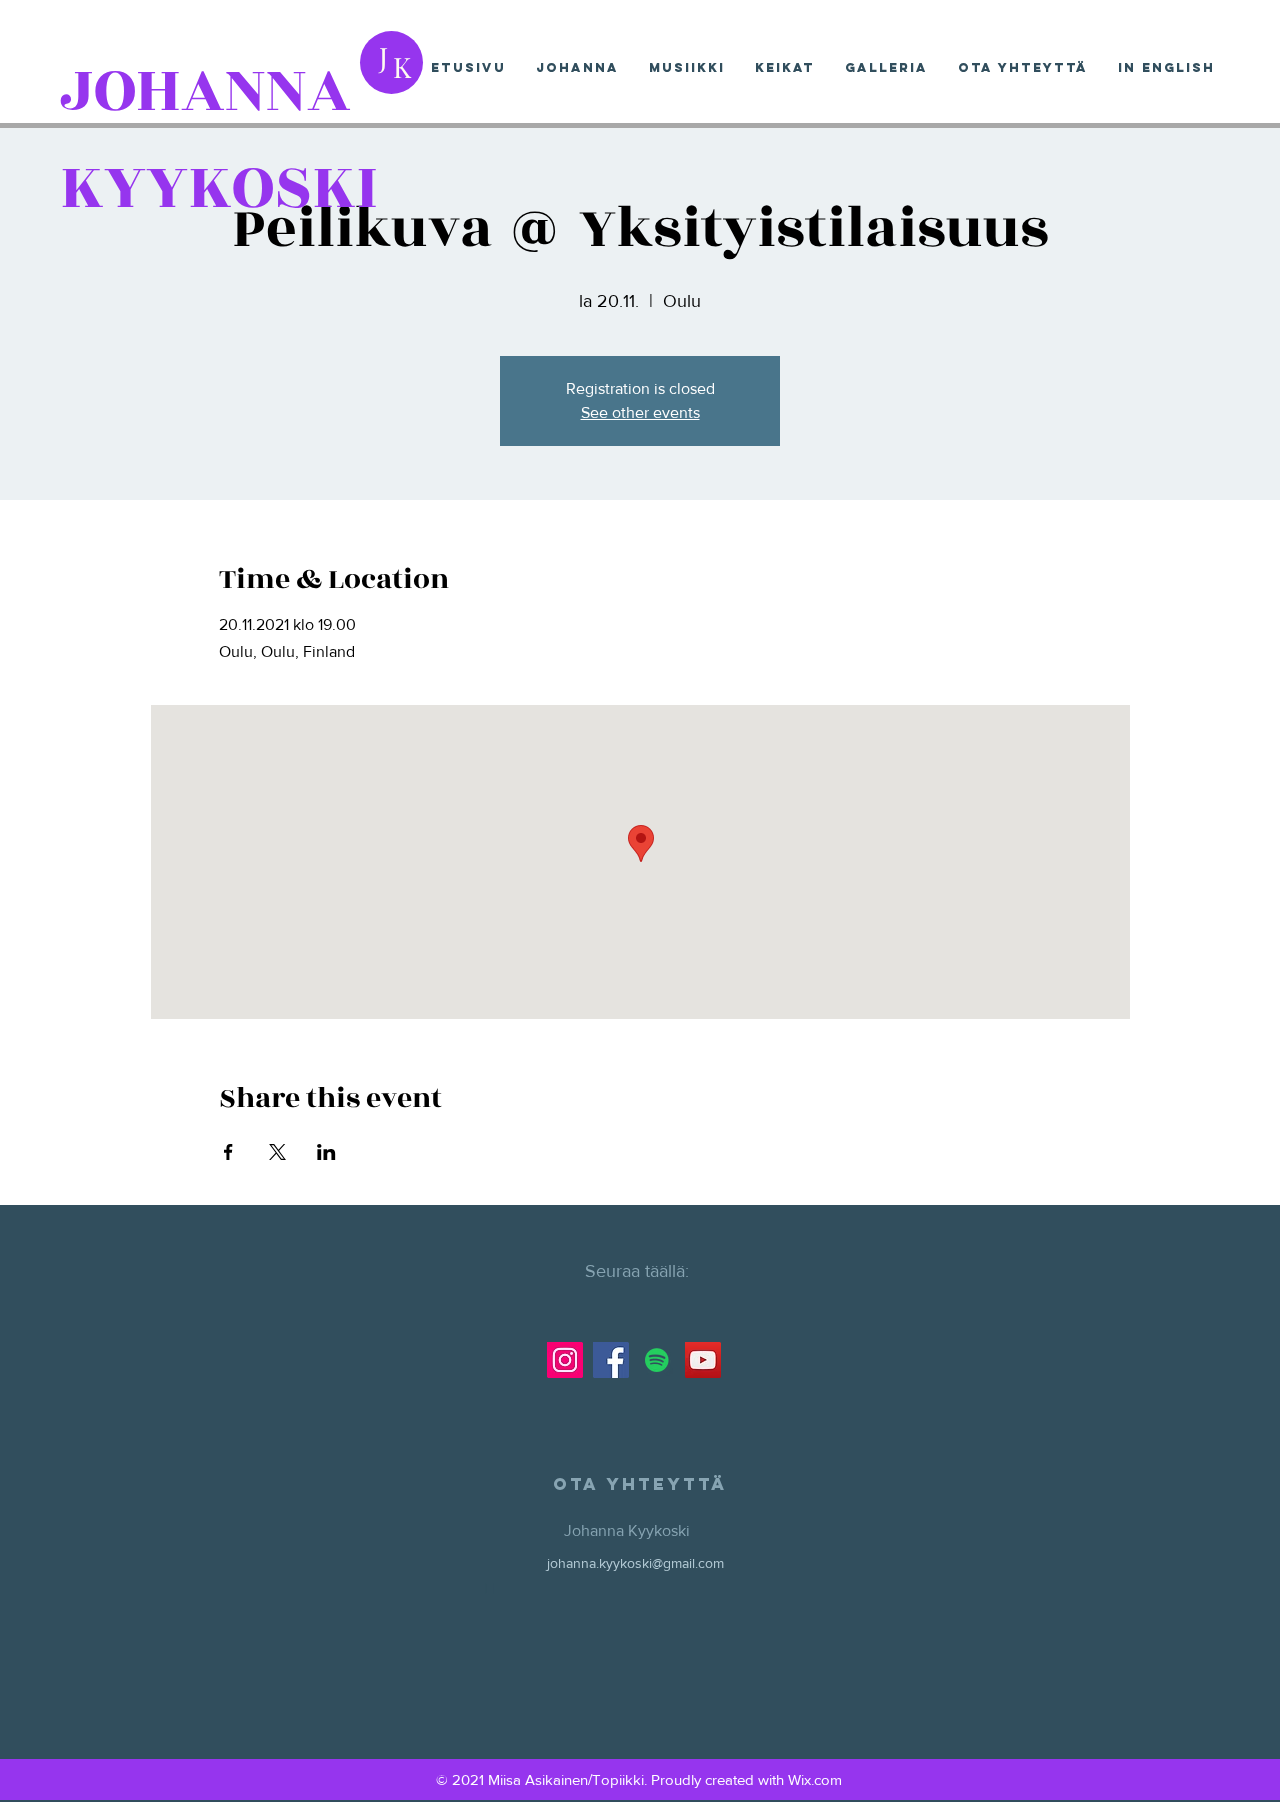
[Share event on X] (277, 1152)
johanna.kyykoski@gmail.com (635, 1563)
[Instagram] (565, 1360)
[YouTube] (703, 1360)
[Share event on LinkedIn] (326, 1152)
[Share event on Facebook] (228, 1152)
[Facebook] (611, 1360)
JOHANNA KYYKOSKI (219, 139)
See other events (640, 412)
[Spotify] (657, 1360)
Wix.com (815, 1779)
